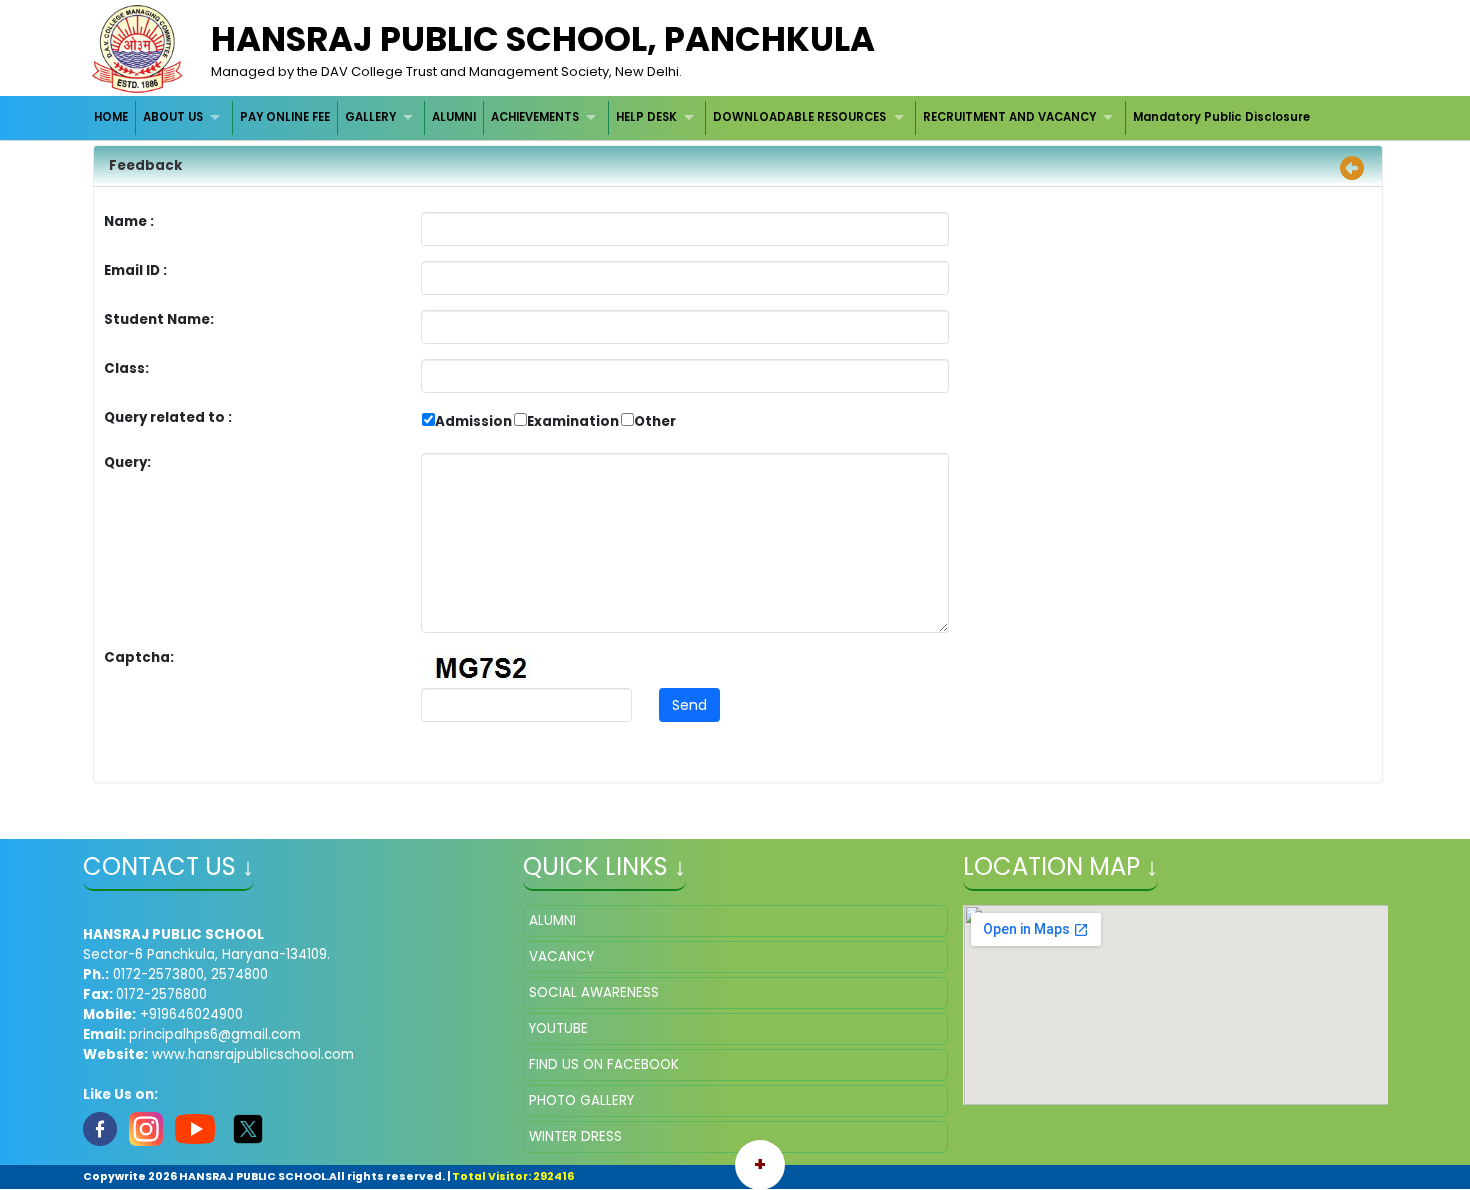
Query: (132, 462)
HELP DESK (646, 117)
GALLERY (370, 117)
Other (655, 421)
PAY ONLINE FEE (285, 117)
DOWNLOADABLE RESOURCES (799, 117)
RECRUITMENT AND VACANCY (1009, 117)
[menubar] (702, 117)
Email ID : (191, 270)
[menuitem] (112, 117)
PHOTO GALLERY (581, 1100)
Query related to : (168, 417)
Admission (473, 421)
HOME (111, 117)
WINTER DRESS (575, 1136)
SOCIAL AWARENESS (594, 992)
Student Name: (159, 319)
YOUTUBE (558, 1028)
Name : (134, 221)
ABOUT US (173, 117)
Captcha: (139, 657)
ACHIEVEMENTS (535, 117)
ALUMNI (454, 117)
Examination (573, 421)
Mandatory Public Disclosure (1221, 117)
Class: (126, 368)
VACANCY (561, 956)
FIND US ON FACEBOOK (604, 1064)
